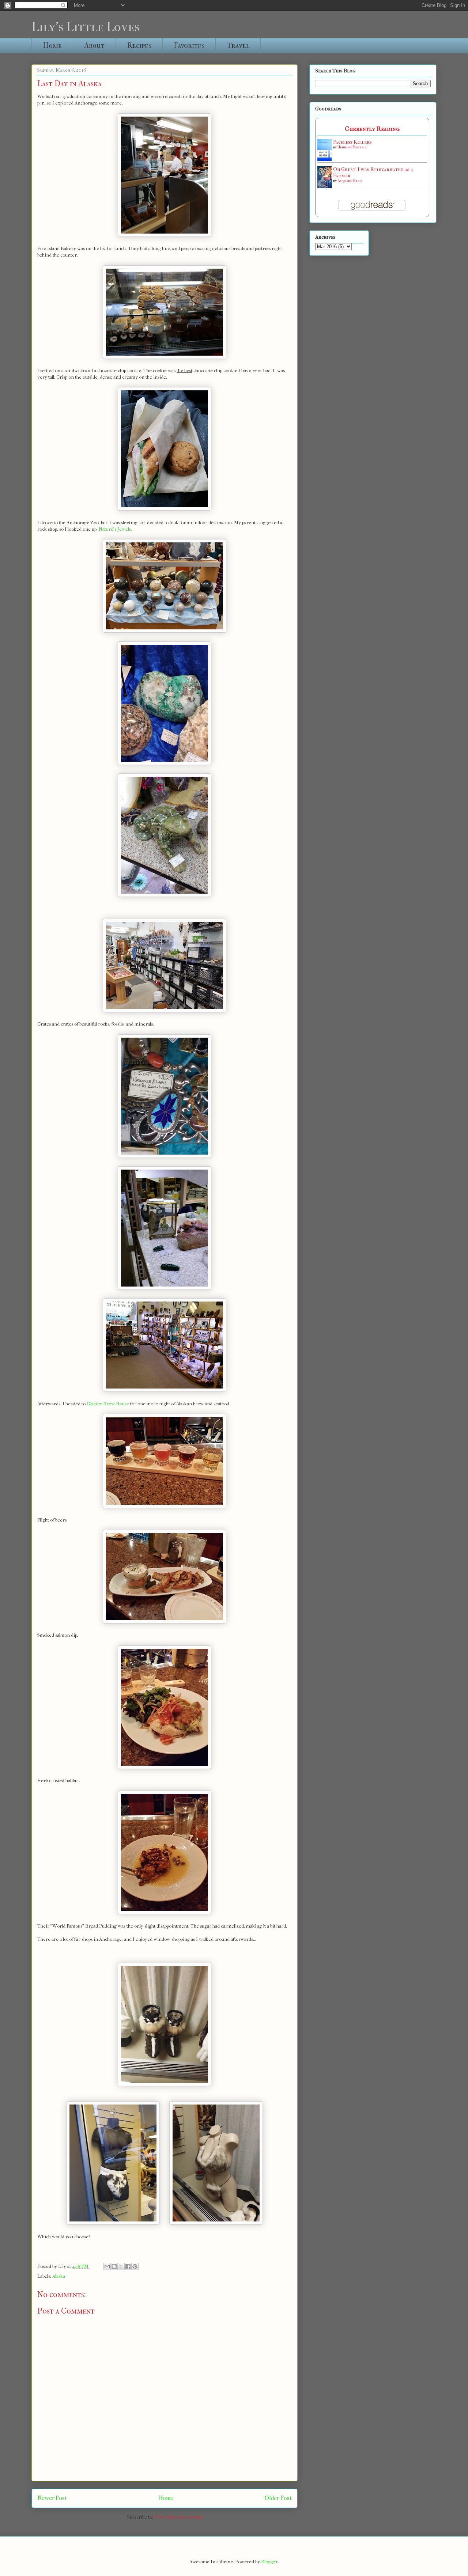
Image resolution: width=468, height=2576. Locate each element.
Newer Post (52, 2498)
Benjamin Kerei (350, 181)
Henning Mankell (352, 147)
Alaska (59, 2276)
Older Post (278, 2498)
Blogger (269, 2562)
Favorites (189, 46)
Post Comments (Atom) (178, 2517)
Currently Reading (372, 129)
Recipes (139, 46)
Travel (238, 46)
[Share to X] (121, 2266)
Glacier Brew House (108, 1404)
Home (52, 46)
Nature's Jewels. (115, 529)
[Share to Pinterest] (135, 2266)
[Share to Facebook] (128, 2266)
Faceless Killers (352, 142)
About (94, 46)
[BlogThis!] (114, 2266)
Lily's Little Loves (85, 27)
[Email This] (107, 2266)
